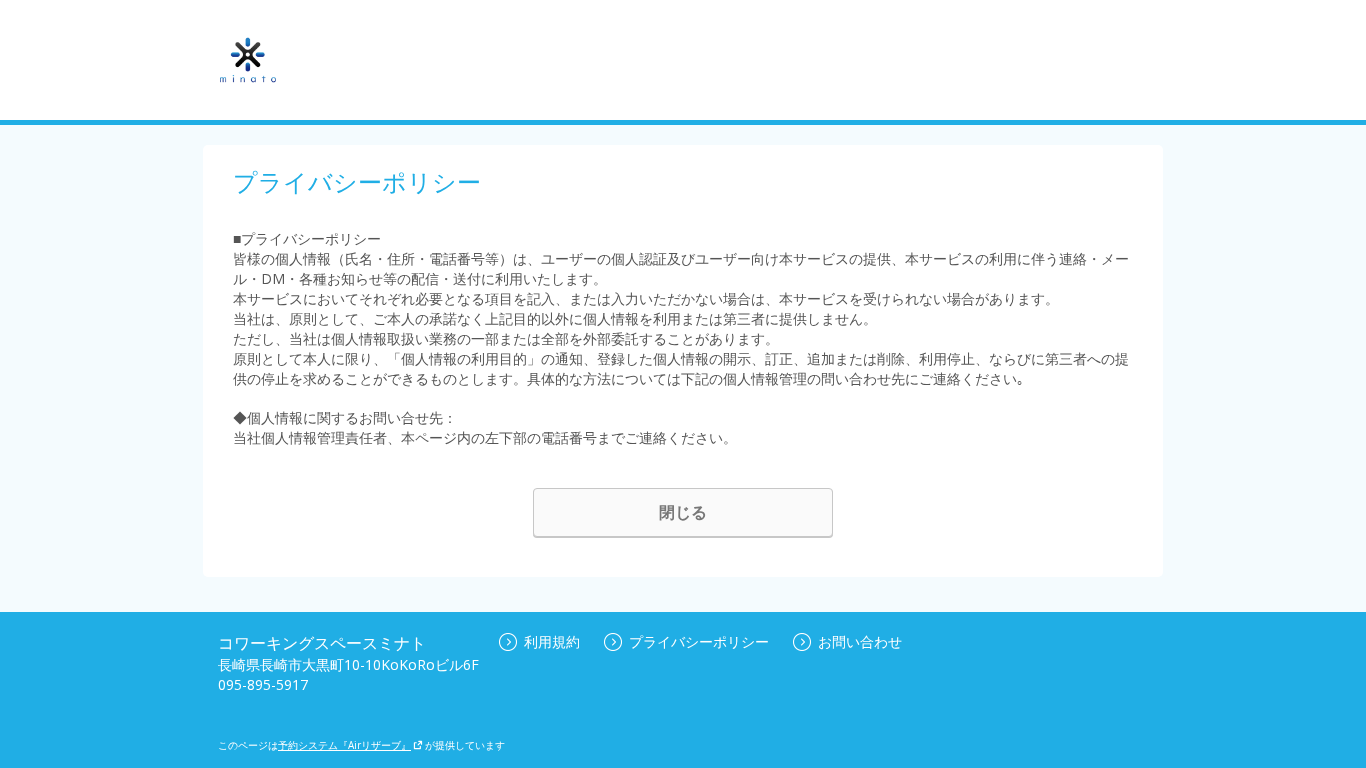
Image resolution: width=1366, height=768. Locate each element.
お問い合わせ (860, 641)
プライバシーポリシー (699, 641)
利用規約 (552, 641)
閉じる (683, 512)
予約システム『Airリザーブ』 (344, 745)
